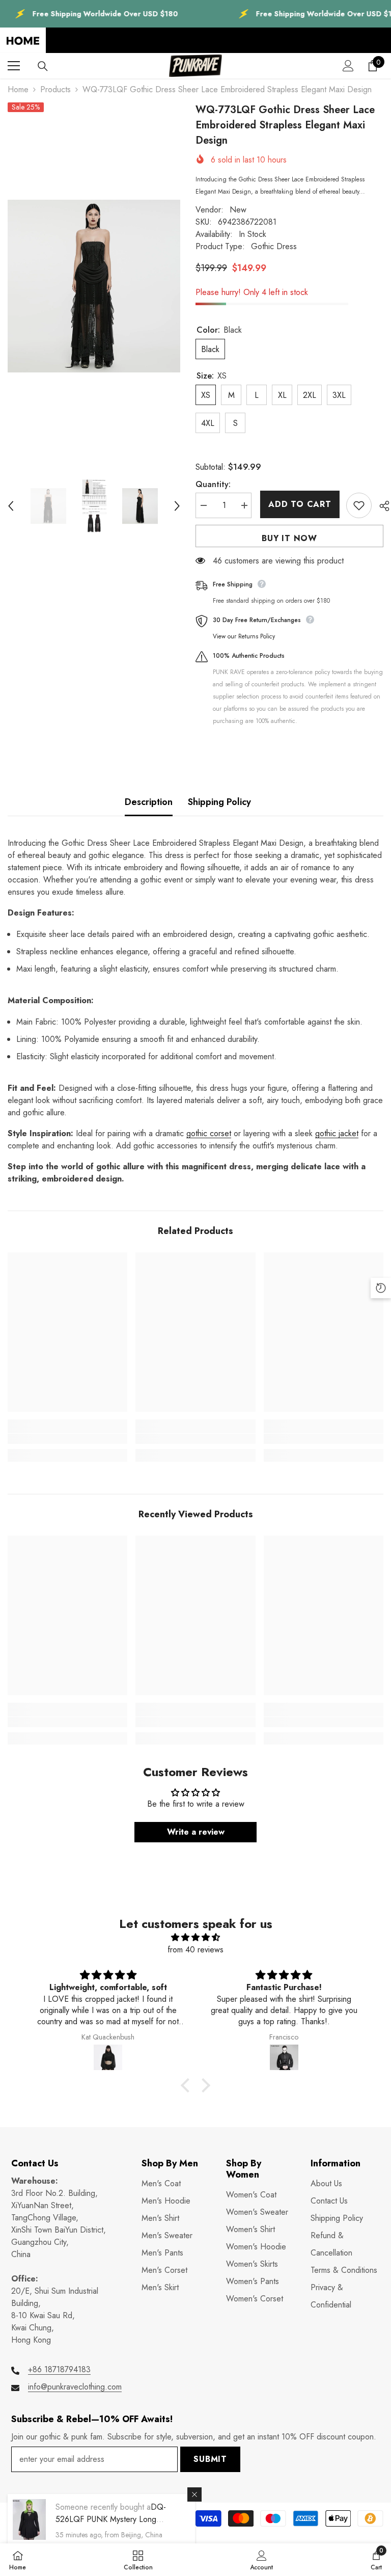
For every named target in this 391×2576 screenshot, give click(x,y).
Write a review (196, 1832)
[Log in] (348, 66)
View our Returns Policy (244, 636)
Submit (210, 2459)
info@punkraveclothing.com (75, 2387)
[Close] (194, 2494)
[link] (67, 1439)
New (238, 210)
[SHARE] (381, 506)
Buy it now (289, 538)
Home (18, 89)
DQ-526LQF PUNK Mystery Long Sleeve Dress (111, 2519)
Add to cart (299, 504)
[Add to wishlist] (359, 505)
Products (55, 89)
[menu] (14, 66)
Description (149, 802)
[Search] (43, 66)
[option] (94, 286)
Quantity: (213, 484)
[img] (195, 1937)
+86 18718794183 (59, 2369)
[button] (11, 506)
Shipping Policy (219, 802)
